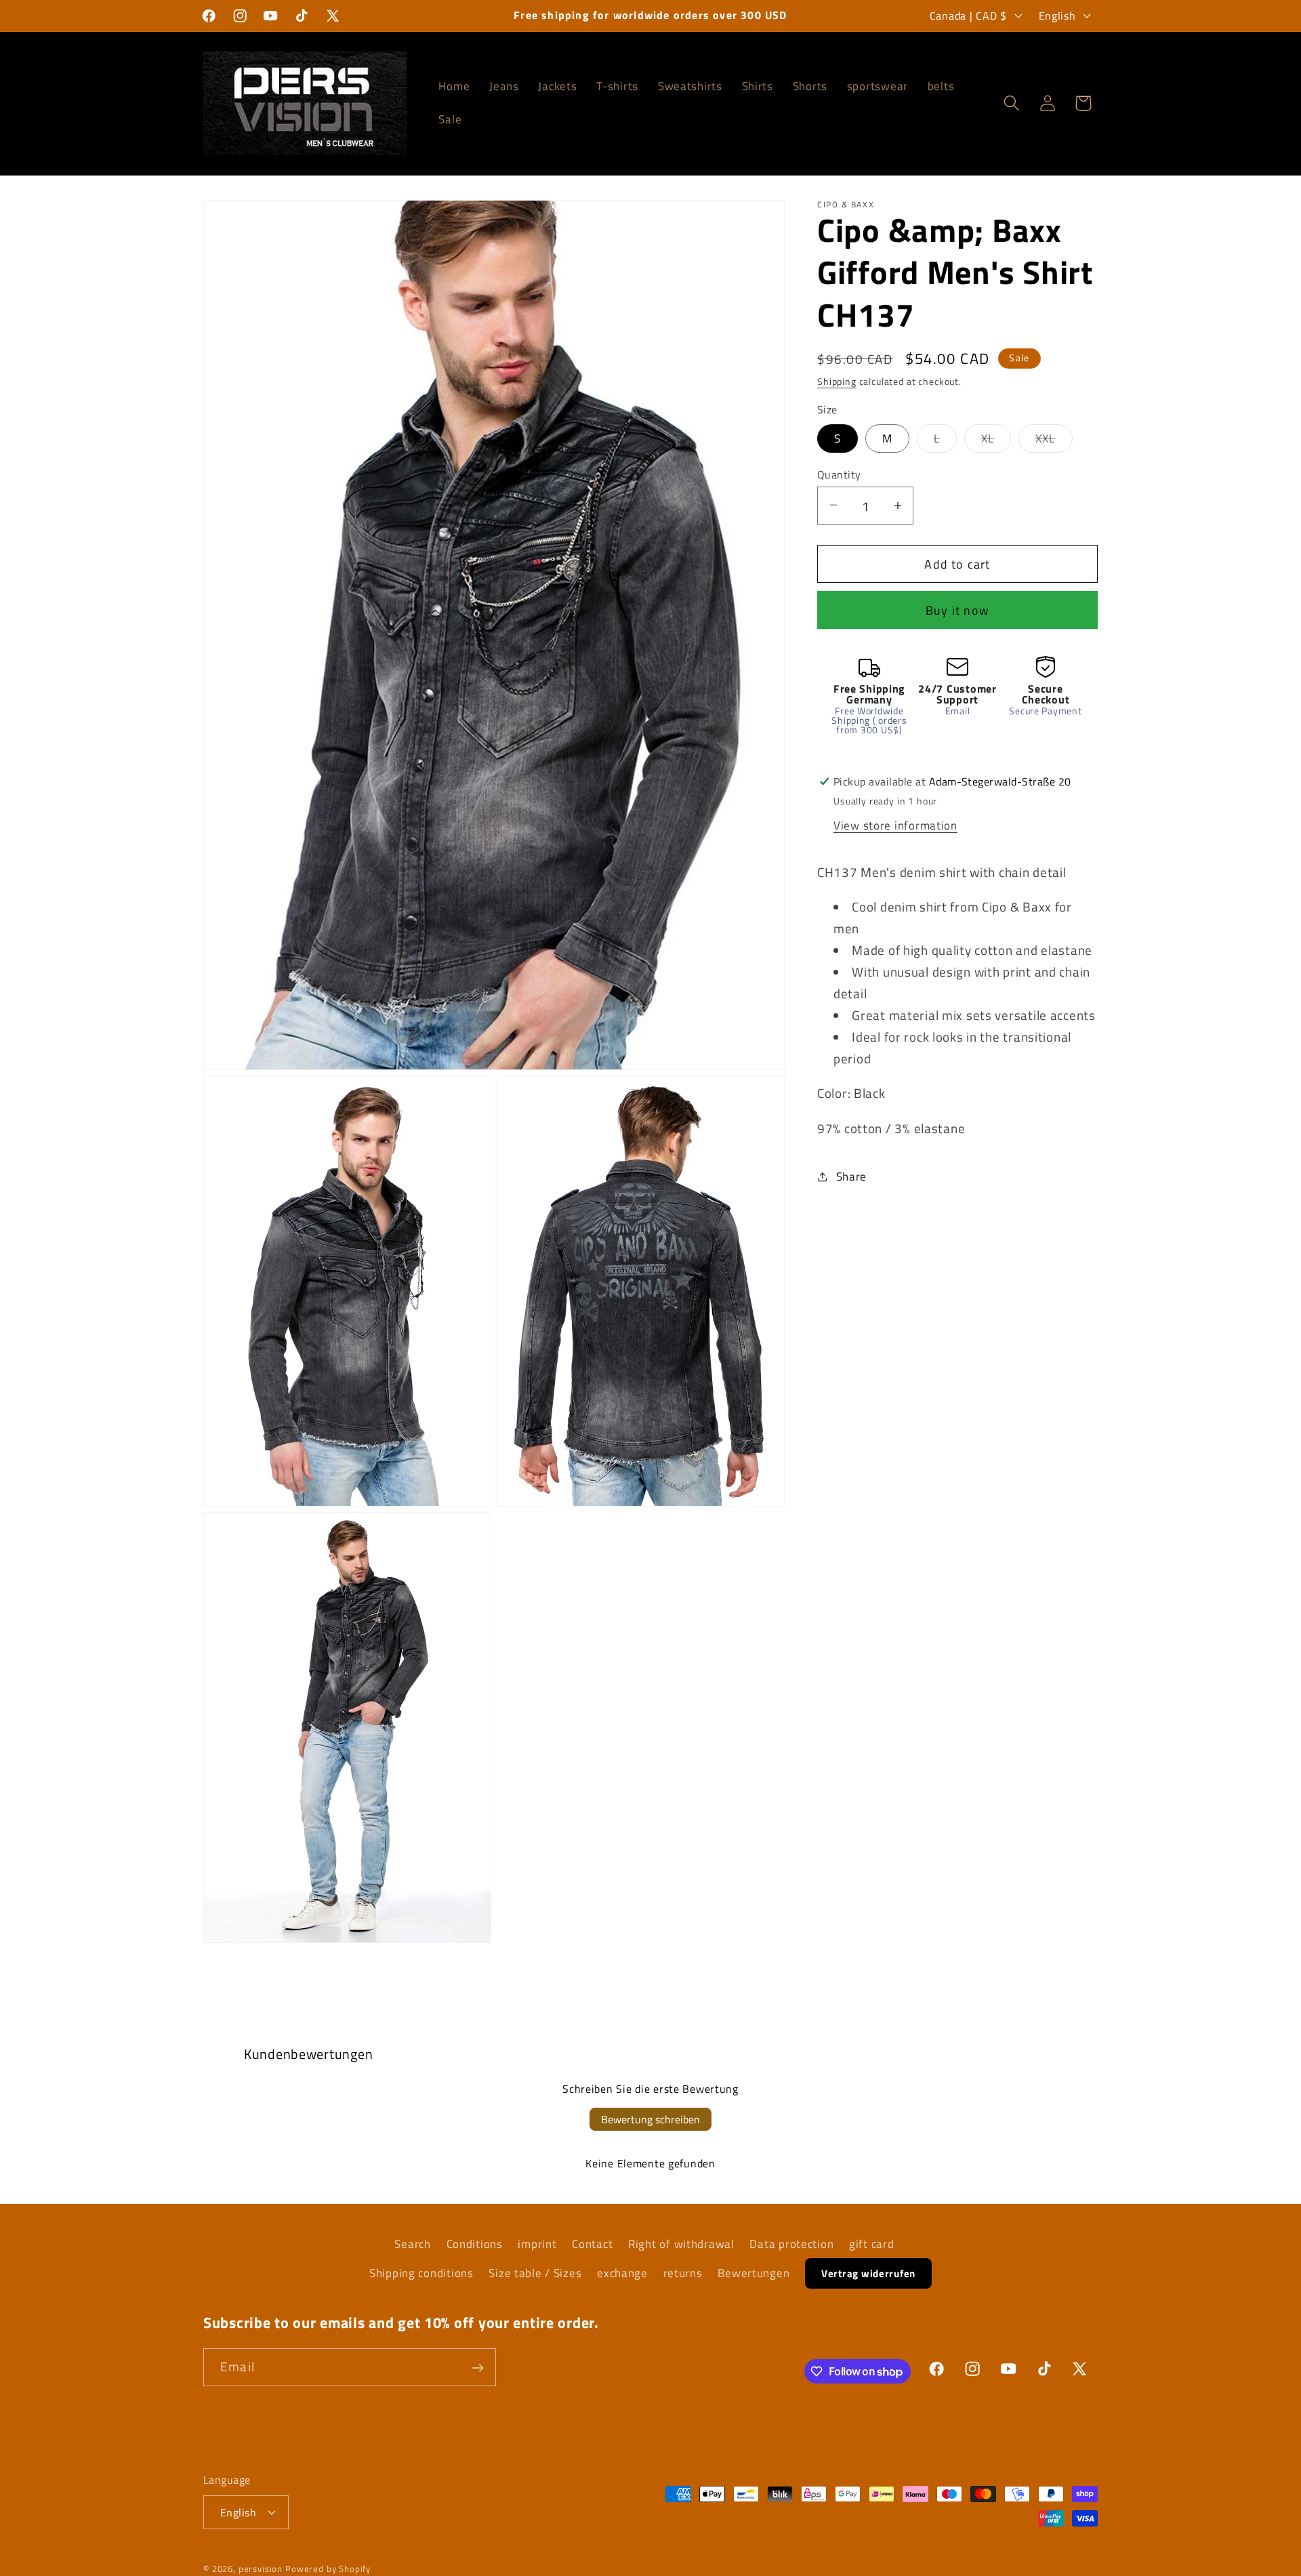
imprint (537, 2244)
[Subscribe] (477, 2368)
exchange (622, 2273)
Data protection (791, 2244)
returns (683, 2273)
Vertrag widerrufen (868, 2273)
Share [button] (851, 1176)
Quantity (839, 474)
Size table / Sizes (535, 2273)
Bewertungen (753, 2273)
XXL (1054, 441)
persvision (261, 2568)
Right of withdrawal (681, 2244)
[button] (1011, 103)
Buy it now (957, 610)
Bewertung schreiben (650, 2119)
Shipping (837, 382)
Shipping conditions (421, 2273)
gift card (871, 2244)
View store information (895, 825)
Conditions (475, 2244)
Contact (592, 2244)
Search (412, 2244)
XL (996, 441)
